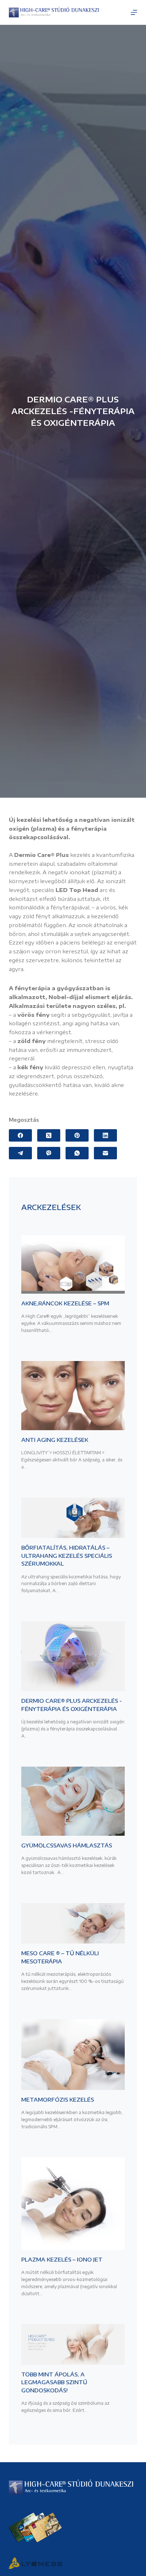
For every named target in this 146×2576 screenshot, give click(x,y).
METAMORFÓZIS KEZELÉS (58, 2100)
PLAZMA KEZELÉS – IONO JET (62, 2259)
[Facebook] (20, 1135)
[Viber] (49, 1153)
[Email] (105, 1153)
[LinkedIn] (105, 1135)
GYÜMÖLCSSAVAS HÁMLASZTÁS (67, 1845)
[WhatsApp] (77, 1153)
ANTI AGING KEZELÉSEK (55, 1440)
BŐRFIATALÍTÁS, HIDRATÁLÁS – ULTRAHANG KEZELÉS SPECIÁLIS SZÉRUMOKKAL (67, 1555)
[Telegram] (20, 1153)
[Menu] (134, 12)
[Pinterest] (77, 1135)
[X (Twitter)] (49, 1135)
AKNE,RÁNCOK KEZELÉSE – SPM (65, 1303)
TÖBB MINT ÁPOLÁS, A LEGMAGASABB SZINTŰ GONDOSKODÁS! (54, 2382)
